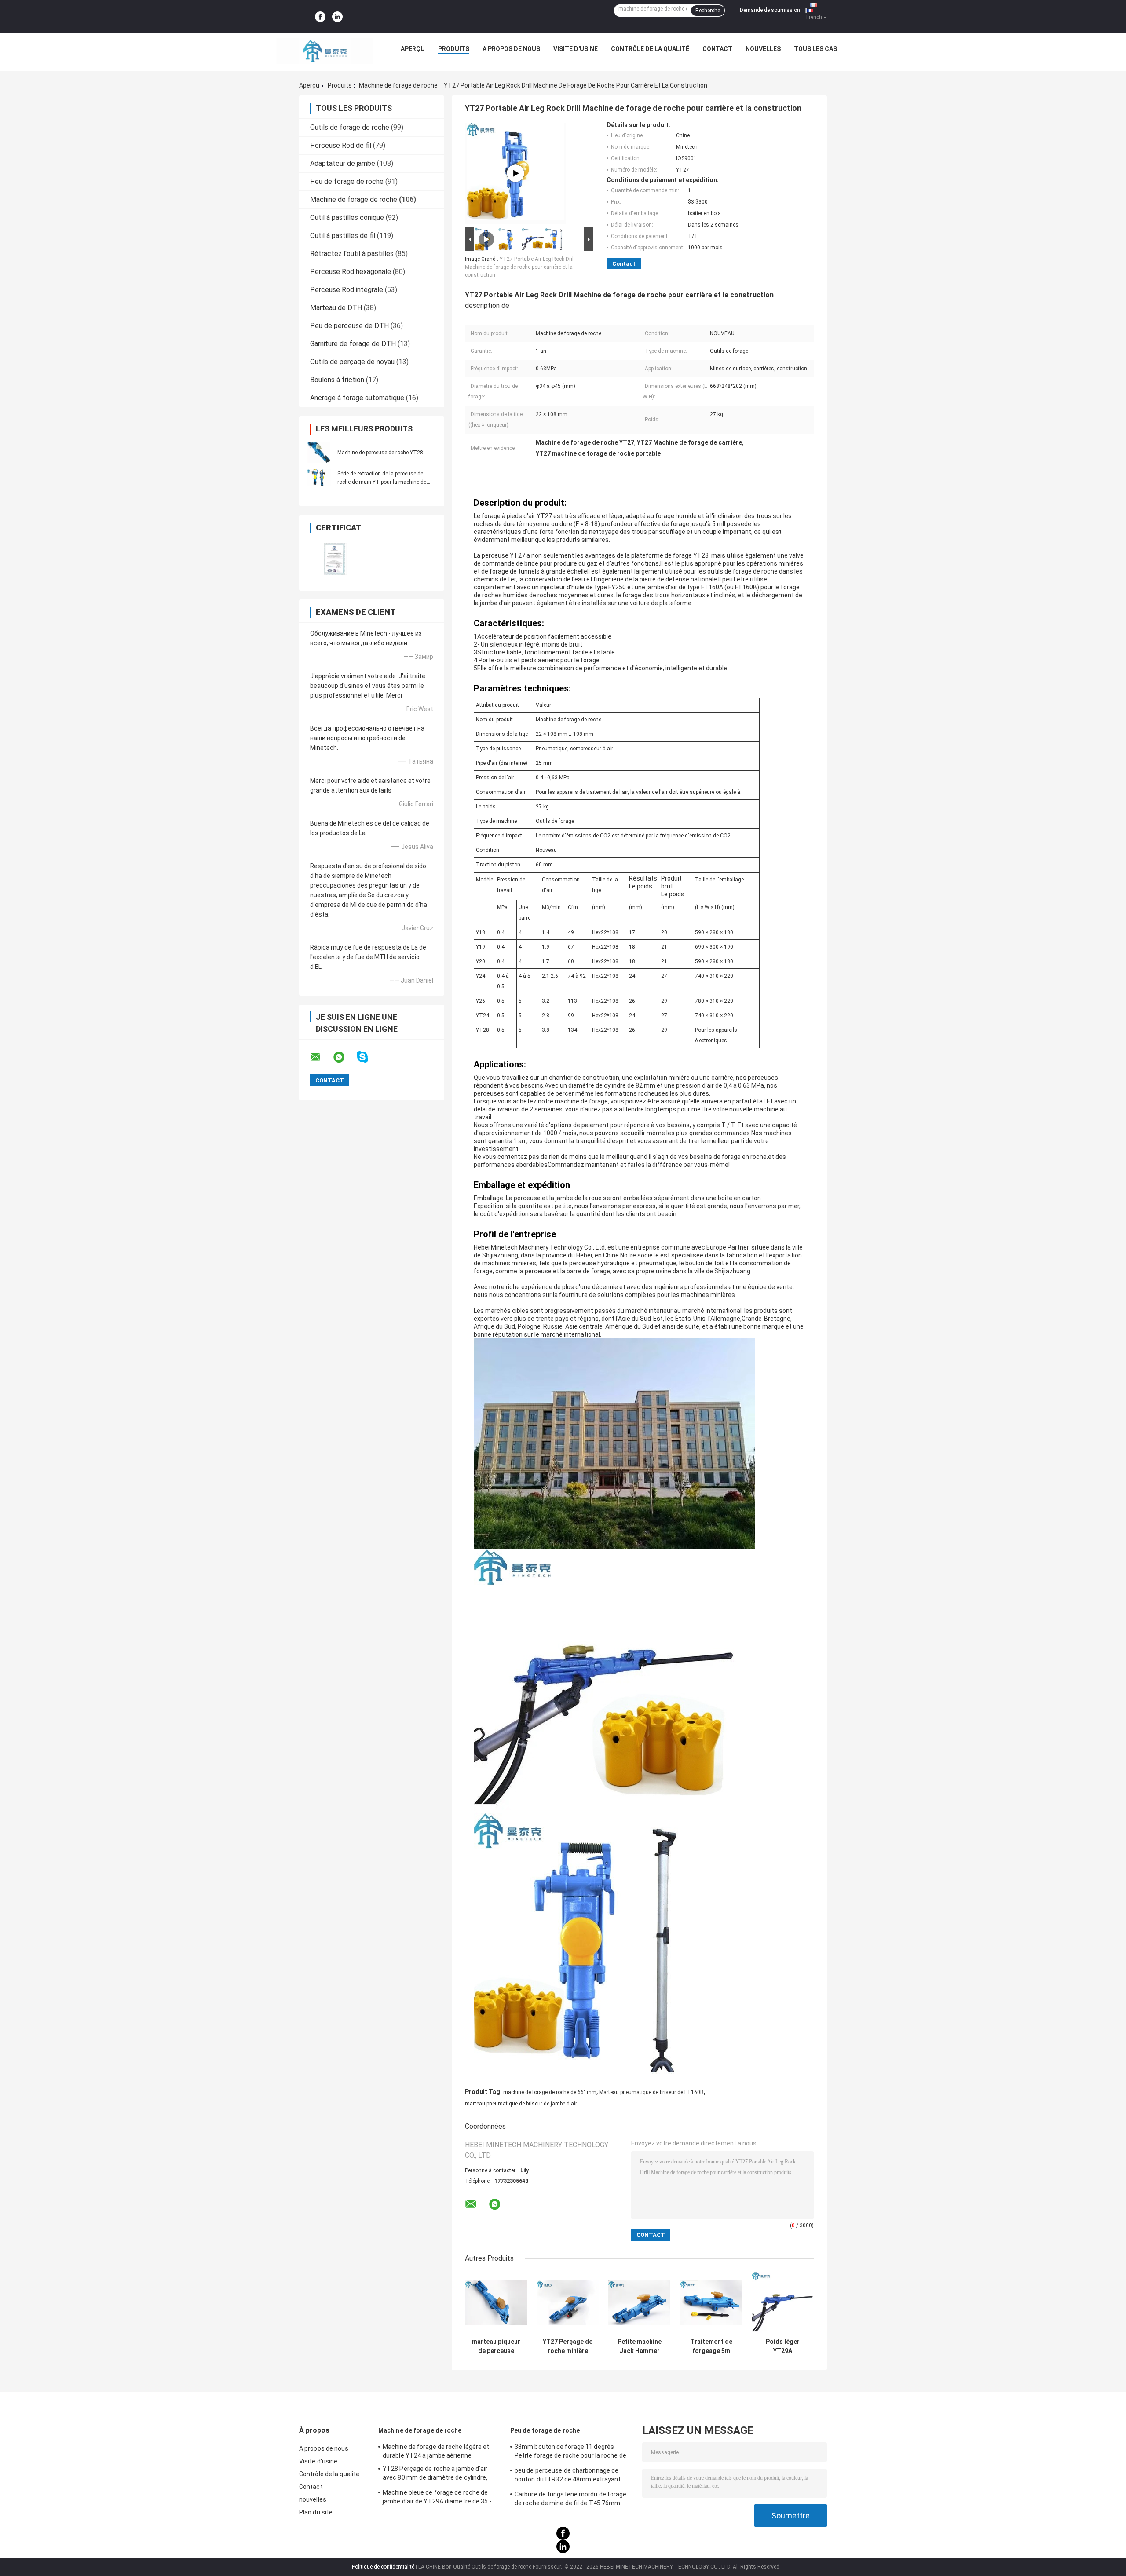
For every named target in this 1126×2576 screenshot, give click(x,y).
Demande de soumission (770, 10)
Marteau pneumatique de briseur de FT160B (651, 2092)
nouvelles (763, 49)
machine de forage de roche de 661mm (550, 2092)
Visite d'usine (576, 49)
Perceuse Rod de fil (341, 145)
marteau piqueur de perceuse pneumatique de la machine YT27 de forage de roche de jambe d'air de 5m (496, 2346)
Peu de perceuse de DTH (349, 326)
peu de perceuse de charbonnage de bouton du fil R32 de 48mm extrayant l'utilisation (568, 2476)
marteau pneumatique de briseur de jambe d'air (521, 2104)
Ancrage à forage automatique (357, 398)
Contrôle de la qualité (650, 49)
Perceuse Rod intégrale (347, 290)
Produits (454, 49)
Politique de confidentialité (383, 2567)
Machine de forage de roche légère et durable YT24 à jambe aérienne (436, 2451)
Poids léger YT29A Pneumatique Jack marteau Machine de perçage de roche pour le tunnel (783, 2346)
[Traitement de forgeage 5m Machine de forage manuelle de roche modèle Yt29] (711, 2303)
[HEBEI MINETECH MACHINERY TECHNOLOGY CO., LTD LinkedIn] (337, 17)
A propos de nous (511, 49)
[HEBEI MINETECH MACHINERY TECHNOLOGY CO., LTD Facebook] (320, 17)
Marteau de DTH (336, 308)
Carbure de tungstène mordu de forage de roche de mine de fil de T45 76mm (571, 2499)
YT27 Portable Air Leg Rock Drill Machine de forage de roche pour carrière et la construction (520, 267)
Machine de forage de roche (398, 85)
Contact (717, 49)
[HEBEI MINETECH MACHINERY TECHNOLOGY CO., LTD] (325, 51)
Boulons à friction (337, 380)
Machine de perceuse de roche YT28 (380, 453)
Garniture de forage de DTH (353, 344)
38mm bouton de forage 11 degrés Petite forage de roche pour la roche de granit (570, 2452)
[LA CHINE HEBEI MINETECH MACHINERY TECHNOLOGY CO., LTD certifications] (335, 559)
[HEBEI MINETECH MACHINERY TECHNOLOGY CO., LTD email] (321, 1057)
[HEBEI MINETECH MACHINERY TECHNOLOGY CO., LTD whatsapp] (344, 1057)
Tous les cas (815, 49)
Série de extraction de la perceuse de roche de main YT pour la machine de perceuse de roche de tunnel (382, 482)
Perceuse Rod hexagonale (351, 272)
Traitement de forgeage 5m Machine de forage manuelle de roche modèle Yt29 (711, 2346)
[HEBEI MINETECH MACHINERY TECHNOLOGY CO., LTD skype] (368, 1057)
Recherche (708, 11)
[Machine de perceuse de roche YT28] (319, 452)
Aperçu (413, 49)
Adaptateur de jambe (343, 163)
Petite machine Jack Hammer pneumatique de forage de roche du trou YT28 (640, 2346)
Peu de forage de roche (347, 181)
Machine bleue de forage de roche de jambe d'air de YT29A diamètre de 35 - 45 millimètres (437, 2498)
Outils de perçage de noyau (352, 362)
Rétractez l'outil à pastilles (352, 254)
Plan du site (316, 2512)
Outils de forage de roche (350, 127)
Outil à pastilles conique (347, 217)
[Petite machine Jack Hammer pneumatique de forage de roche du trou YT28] (639, 2303)
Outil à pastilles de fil (343, 236)
